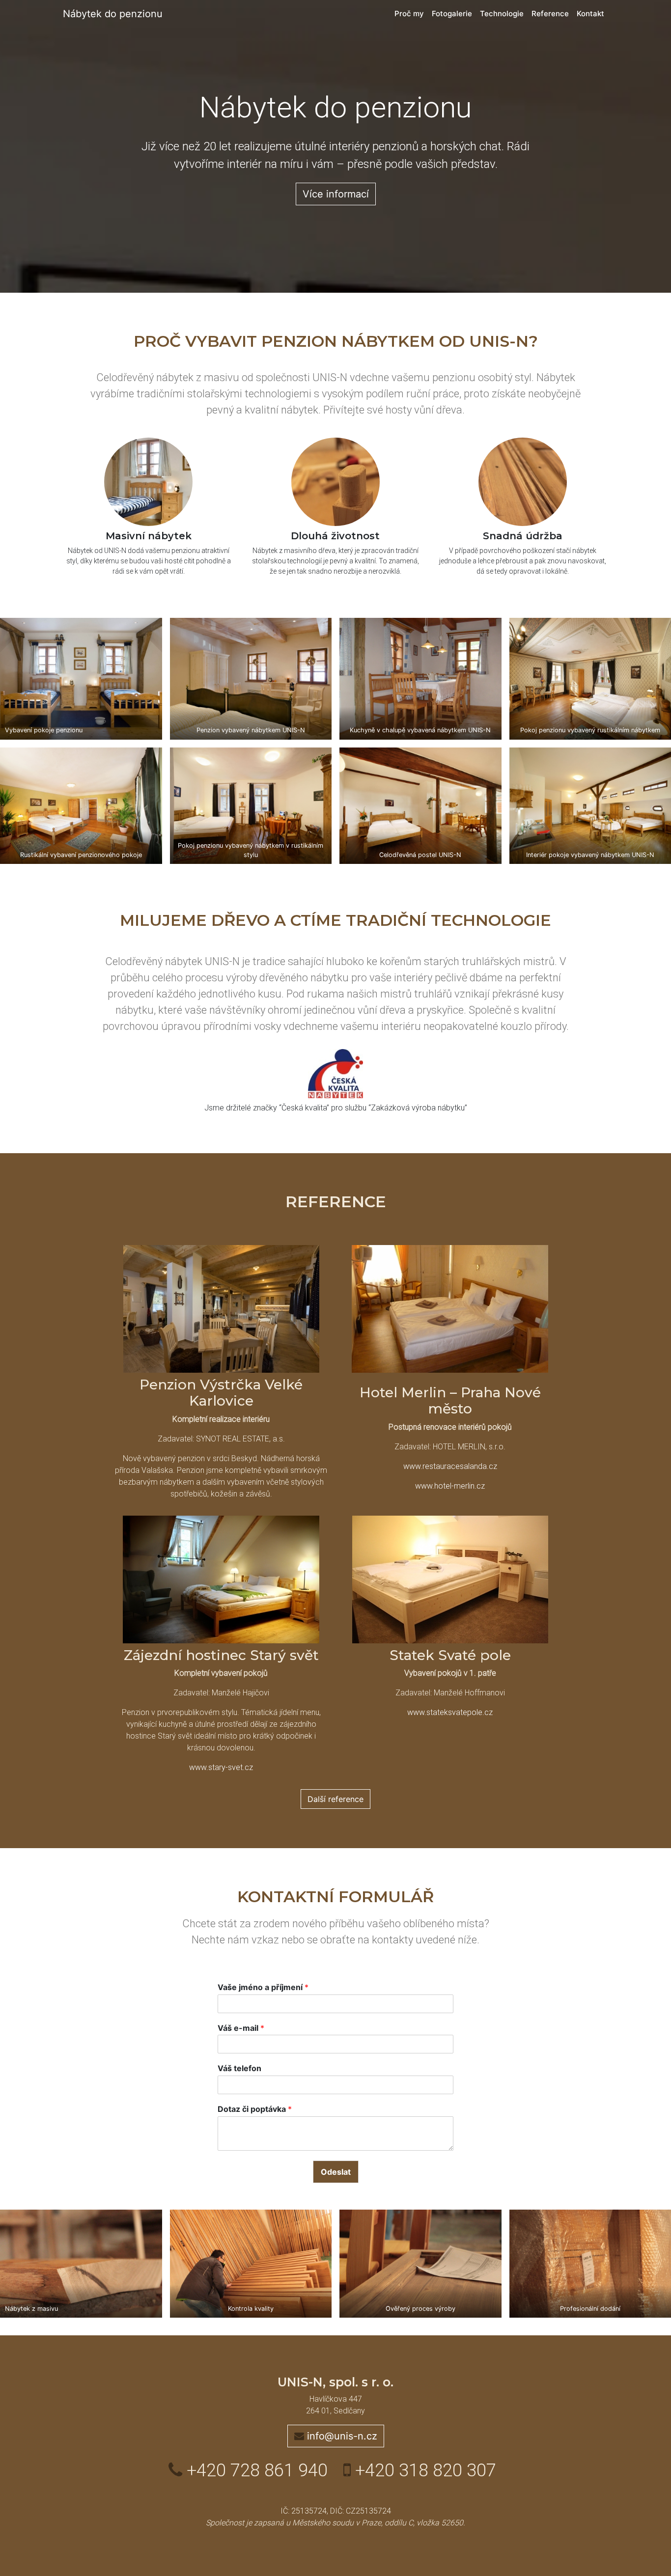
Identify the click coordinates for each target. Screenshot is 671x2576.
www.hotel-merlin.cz (450, 1486)
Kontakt (590, 14)
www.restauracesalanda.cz (450, 1466)
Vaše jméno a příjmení (263, 1987)
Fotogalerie (452, 14)
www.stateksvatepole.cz (450, 1712)
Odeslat (336, 2172)
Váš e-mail (241, 2028)
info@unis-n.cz (341, 2436)
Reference (550, 14)
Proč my (409, 14)
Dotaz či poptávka (255, 2109)
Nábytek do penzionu (113, 14)
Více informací (336, 194)
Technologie (502, 14)
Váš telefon (239, 2068)
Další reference (335, 1799)
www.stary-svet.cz (221, 1767)
